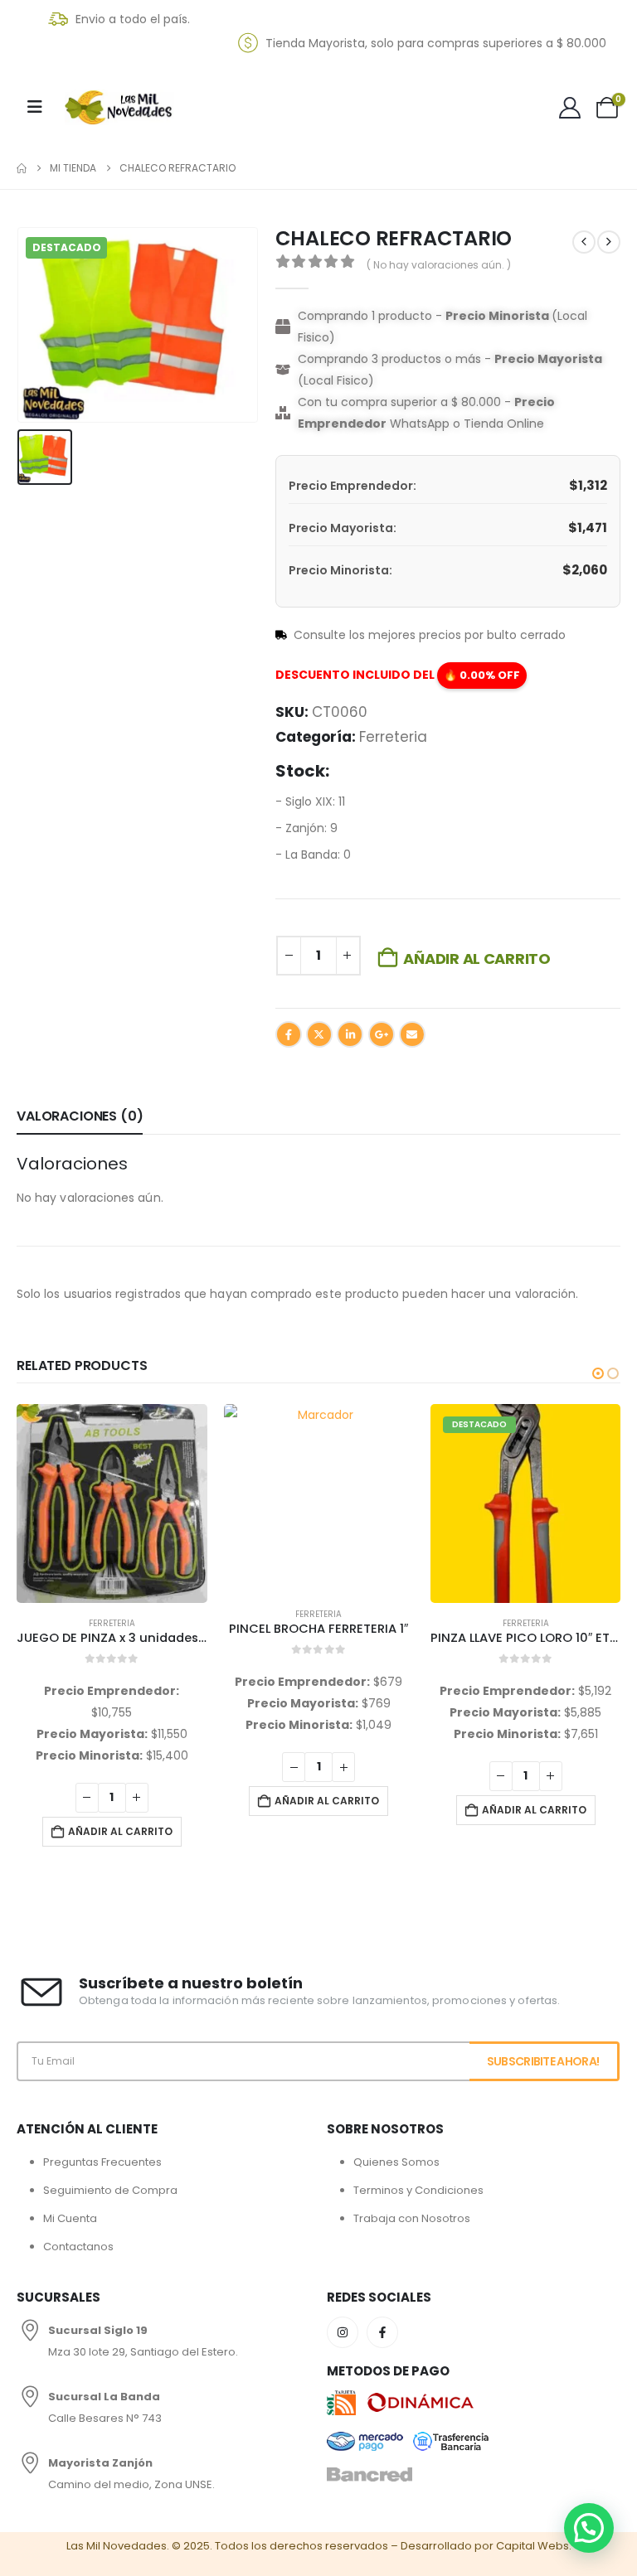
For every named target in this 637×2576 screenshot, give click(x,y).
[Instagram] (343, 2332)
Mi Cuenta (70, 2218)
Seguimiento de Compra (110, 2190)
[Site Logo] (119, 108)
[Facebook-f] (382, 2332)
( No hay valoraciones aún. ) (439, 265)
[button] (598, 1373)
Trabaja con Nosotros (412, 2218)
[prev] (584, 242)
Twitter (319, 1034)
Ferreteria (393, 737)
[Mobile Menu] (35, 107)
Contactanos (78, 2247)
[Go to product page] (112, 1503)
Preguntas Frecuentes (102, 2162)
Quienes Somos (396, 2162)
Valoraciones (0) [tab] (80, 1116)
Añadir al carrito (477, 959)
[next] (609, 242)
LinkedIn (350, 1034)
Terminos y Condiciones (418, 2190)
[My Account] (570, 108)
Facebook (289, 1034)
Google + (382, 1034)
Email (412, 1034)
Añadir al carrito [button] (120, 1831)
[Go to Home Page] (22, 168)
